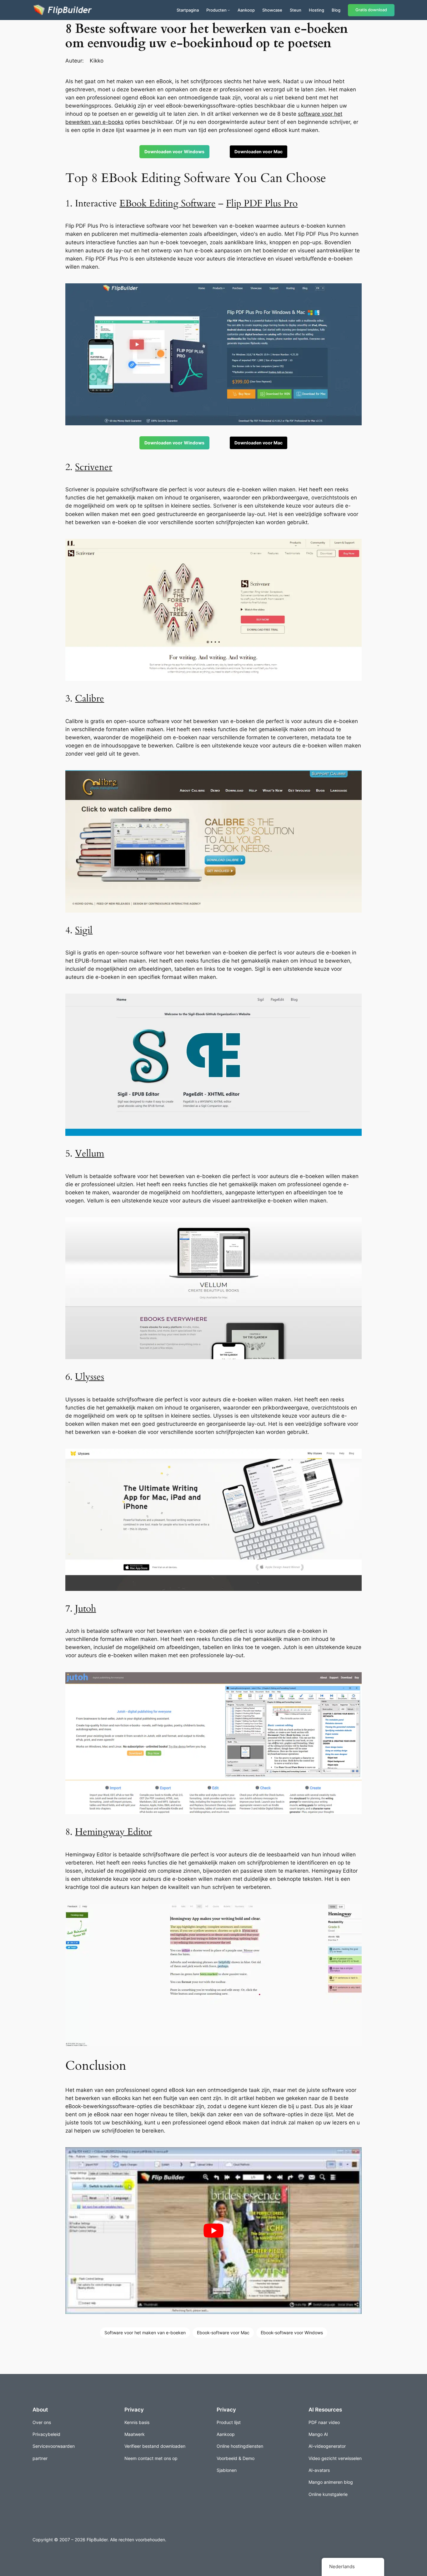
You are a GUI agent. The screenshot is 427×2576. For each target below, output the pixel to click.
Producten (216, 10)
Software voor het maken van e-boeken (145, 2333)
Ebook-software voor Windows (292, 2333)
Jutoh (85, 1609)
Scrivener (94, 467)
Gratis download (371, 10)
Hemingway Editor (113, 1832)
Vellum (90, 1154)
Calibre (90, 699)
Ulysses (90, 1377)
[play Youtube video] (213, 2231)
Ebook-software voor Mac (223, 2333)
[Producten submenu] (229, 10)
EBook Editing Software (168, 204)
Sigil (84, 930)
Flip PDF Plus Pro (262, 204)
